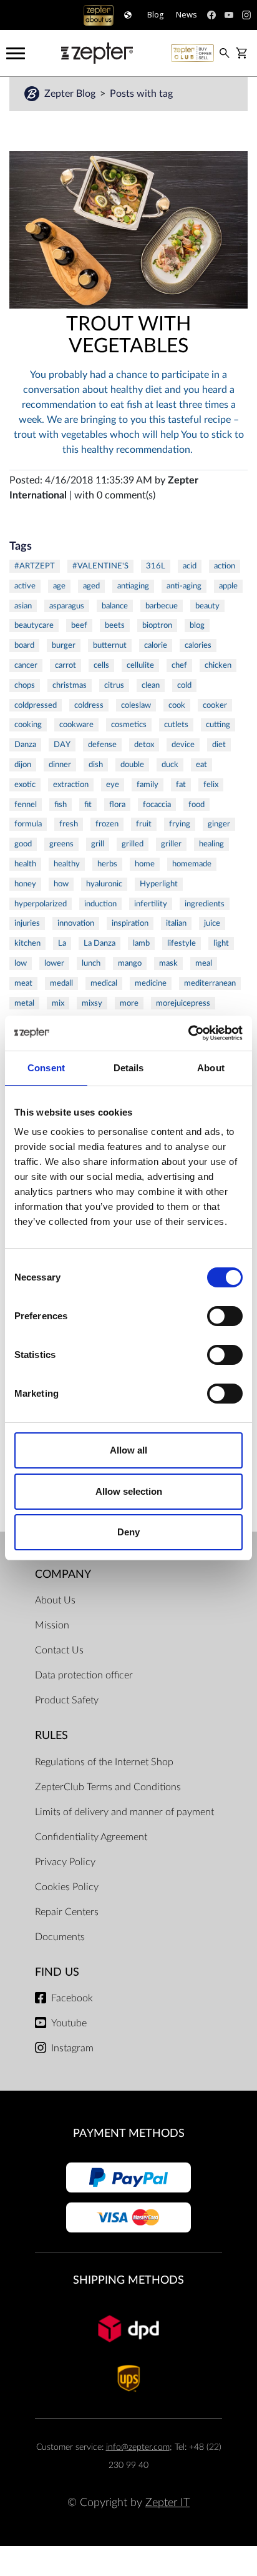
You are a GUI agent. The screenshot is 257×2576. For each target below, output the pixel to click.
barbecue (162, 606)
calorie (156, 645)
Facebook (72, 1998)
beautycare (34, 625)
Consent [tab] (46, 1068)
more (129, 1003)
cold (184, 685)
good (23, 844)
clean (151, 685)
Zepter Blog (71, 94)
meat (23, 983)
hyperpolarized (41, 904)
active (25, 586)
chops (25, 685)
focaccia (157, 805)
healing (211, 844)
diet (219, 745)
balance (115, 606)
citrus (114, 685)
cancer (26, 665)
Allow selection (129, 1491)
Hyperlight (159, 884)
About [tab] (211, 1068)
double (132, 765)
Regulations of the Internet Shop (104, 1762)
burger (64, 645)
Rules (51, 1736)
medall (61, 983)
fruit (144, 824)
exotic (25, 785)
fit (88, 805)
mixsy (92, 1003)
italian (176, 923)
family (148, 785)
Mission (52, 1625)
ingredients (205, 904)
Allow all (128, 1450)
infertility (151, 904)
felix (211, 785)
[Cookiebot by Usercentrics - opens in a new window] (188, 1033)
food (196, 805)
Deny (128, 1532)
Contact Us (59, 1650)
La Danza (99, 943)
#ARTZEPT (35, 566)
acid (190, 566)
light (221, 943)
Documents (60, 1937)
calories (198, 645)
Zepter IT (167, 2503)
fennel (26, 805)
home (145, 864)
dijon (23, 765)
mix (58, 1003)
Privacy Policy (65, 1862)
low (21, 963)
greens (61, 844)
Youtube (69, 2023)
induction (100, 904)
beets (115, 625)
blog (197, 625)
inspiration (130, 923)
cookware (76, 725)
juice (212, 923)
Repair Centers (67, 1912)
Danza (25, 745)
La (62, 943)
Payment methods (129, 2133)
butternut (110, 645)
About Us (55, 1600)
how (61, 884)
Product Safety (67, 1700)
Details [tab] (129, 1068)
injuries (27, 923)
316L (156, 566)
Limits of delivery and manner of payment (124, 1812)
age (59, 586)
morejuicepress (183, 1003)
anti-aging (184, 586)
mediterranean (210, 983)
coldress (89, 705)
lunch (91, 963)
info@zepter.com (138, 2447)
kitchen (27, 943)
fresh (69, 824)
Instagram (72, 2048)
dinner (60, 765)
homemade (192, 864)
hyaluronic (104, 884)
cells (101, 665)
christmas (70, 685)
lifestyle (182, 943)
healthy (67, 864)
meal (204, 963)
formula (28, 824)
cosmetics (129, 725)
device (183, 745)
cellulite (140, 665)
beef (79, 625)
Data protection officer (84, 1675)
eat (201, 765)
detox (144, 745)
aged (91, 586)
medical (104, 983)
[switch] (225, 1316)
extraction (71, 785)
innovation (76, 923)
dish (96, 765)
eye (113, 785)
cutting (218, 725)
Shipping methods (128, 2280)
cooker (215, 705)
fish (61, 805)
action (225, 566)
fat (181, 785)
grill (98, 844)
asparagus (67, 606)
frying (180, 824)
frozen (107, 824)
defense (102, 745)
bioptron (157, 625)
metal (24, 1003)
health (25, 864)
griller (171, 844)
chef (179, 665)
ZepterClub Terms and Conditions (108, 1787)
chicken (218, 665)
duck (170, 765)
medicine (151, 983)
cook (177, 705)
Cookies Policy (67, 1887)
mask (168, 963)
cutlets (176, 725)
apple (228, 586)
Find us (57, 1972)
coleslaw (136, 705)
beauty (207, 606)
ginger (219, 824)
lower (54, 963)
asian (23, 606)
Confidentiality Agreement (91, 1837)
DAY (62, 745)
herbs (107, 864)
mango (130, 963)
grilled (133, 844)
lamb (141, 943)
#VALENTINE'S (100, 566)
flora (117, 805)
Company (63, 1574)
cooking (28, 725)
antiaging (133, 586)
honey (25, 884)
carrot (65, 665)
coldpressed (36, 705)
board (24, 645)
